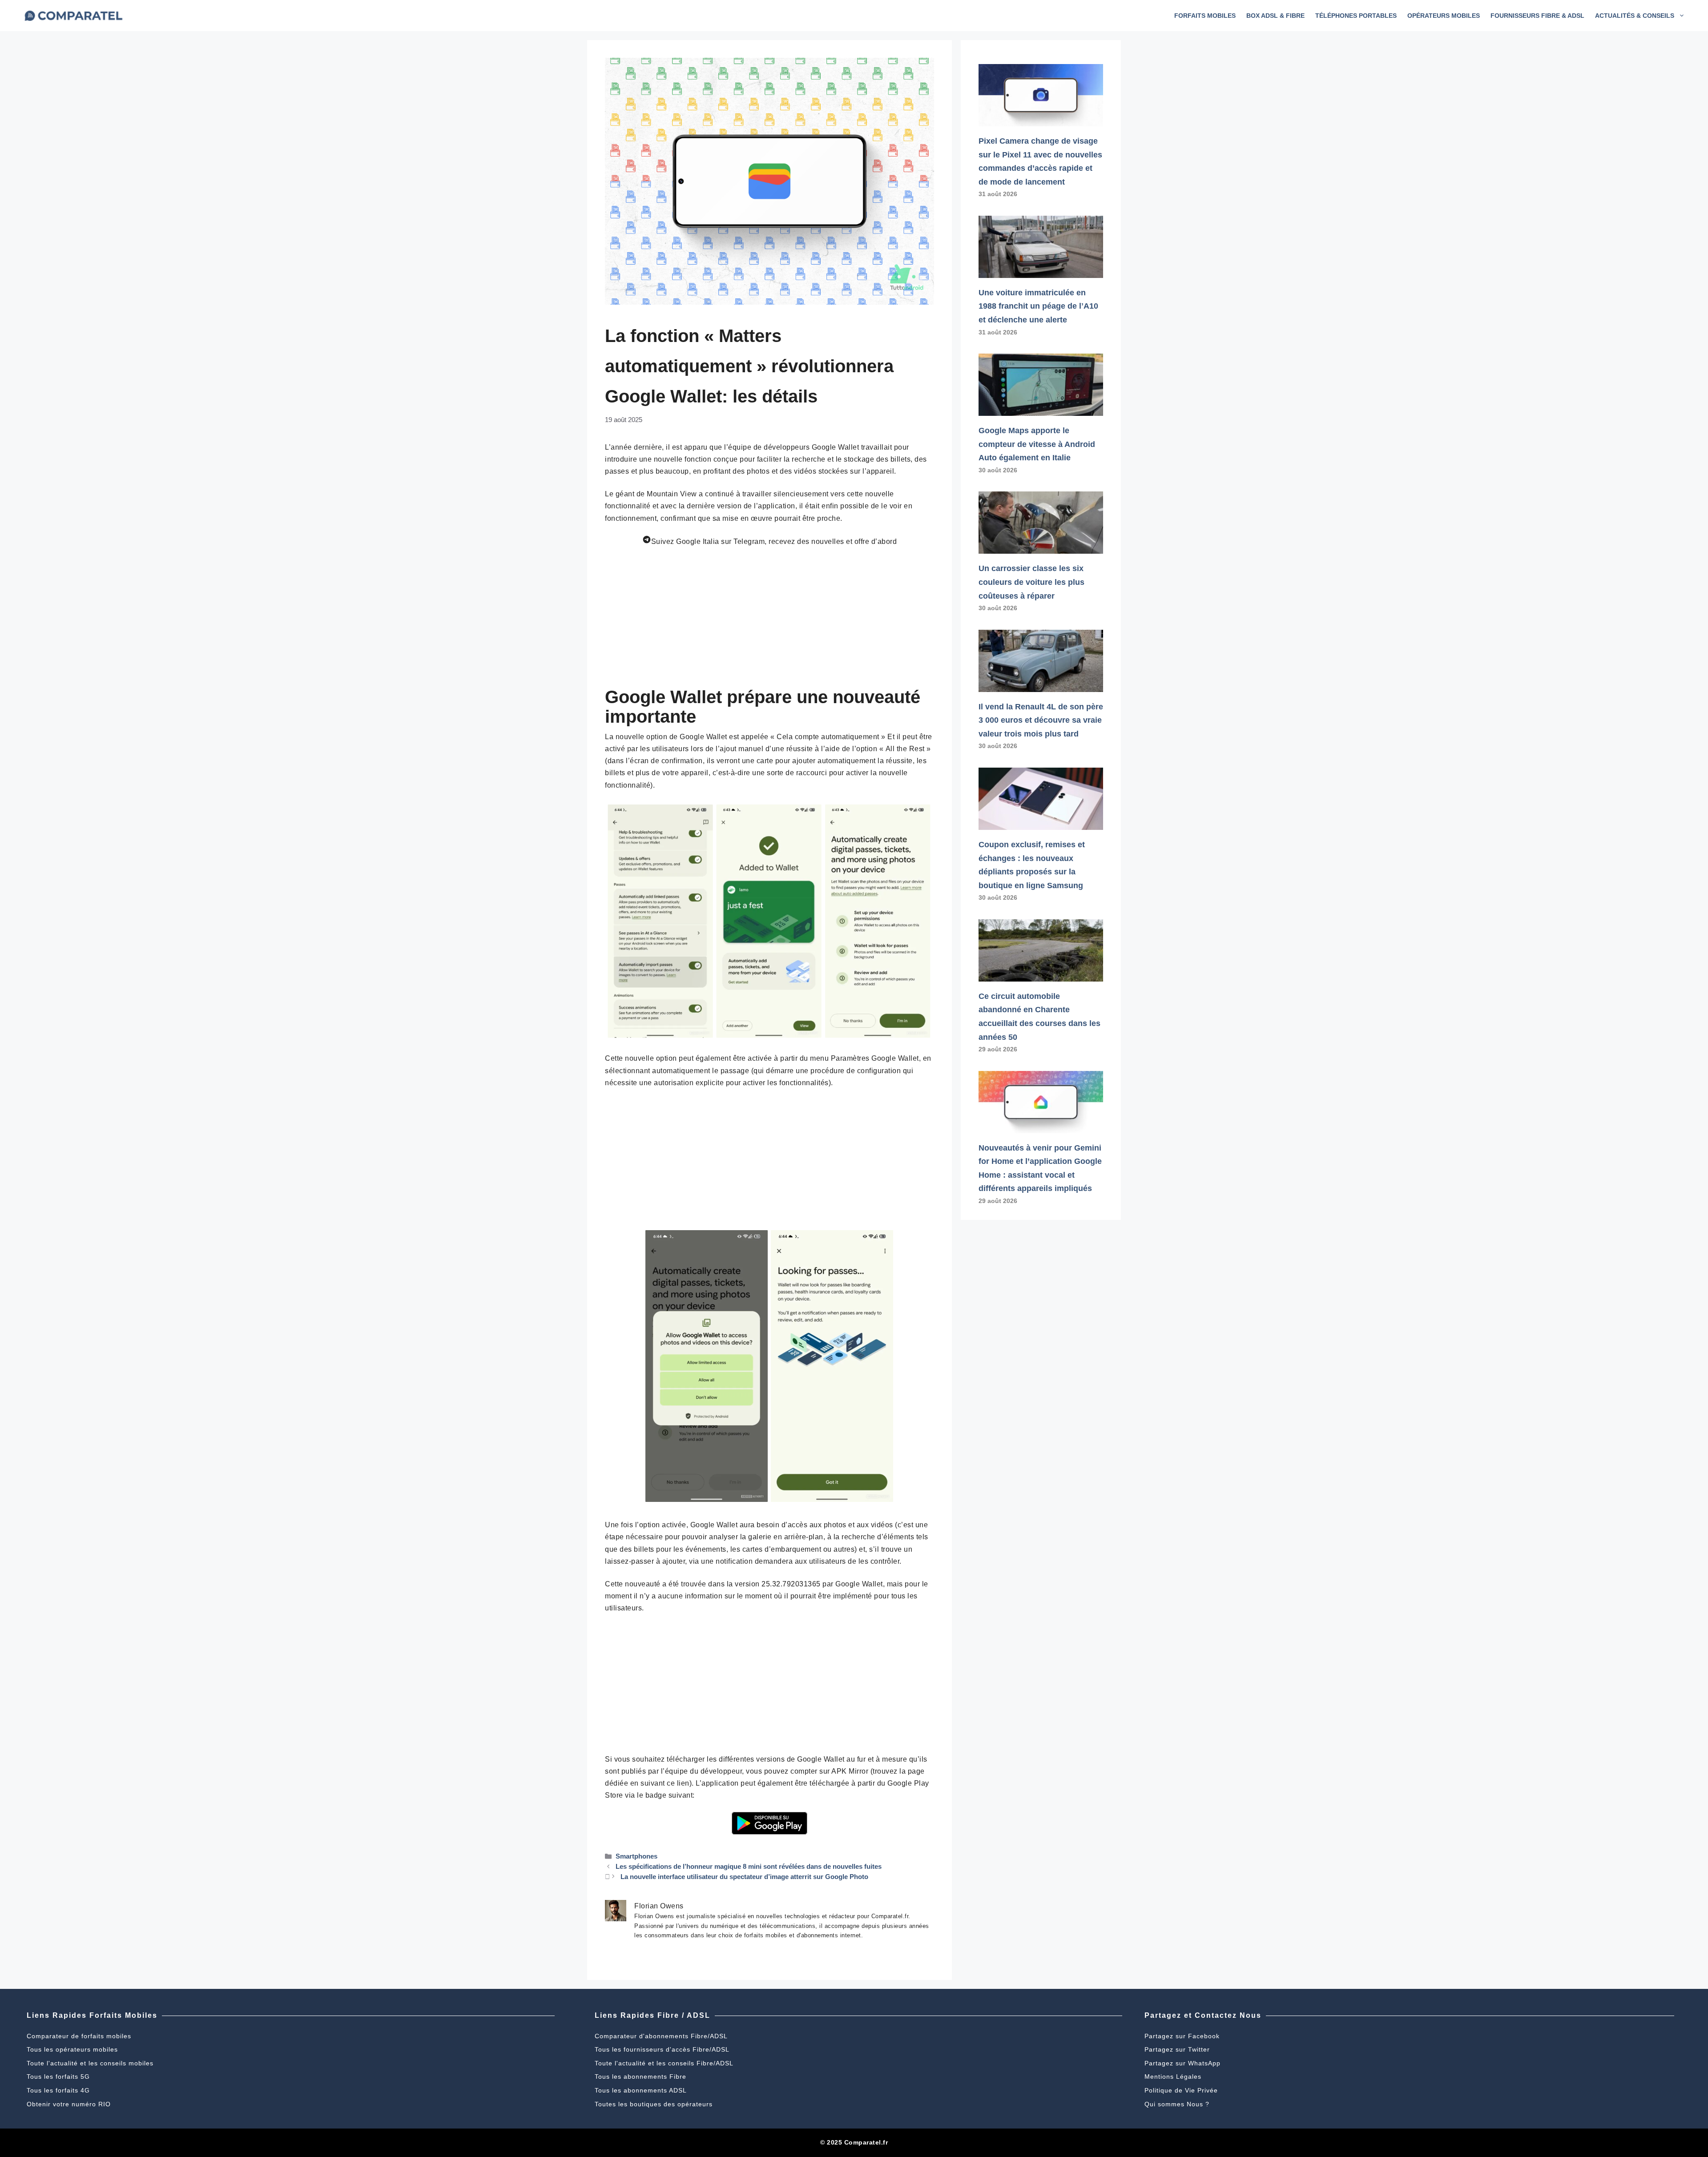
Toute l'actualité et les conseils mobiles (90, 2063)
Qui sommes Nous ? (1177, 2104)
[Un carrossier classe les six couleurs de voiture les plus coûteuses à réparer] (1041, 547)
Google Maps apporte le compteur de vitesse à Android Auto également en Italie (1037, 444)
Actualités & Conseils (1635, 16)
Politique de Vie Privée (1181, 2090)
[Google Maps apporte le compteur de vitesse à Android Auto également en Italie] (1041, 409)
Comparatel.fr (866, 2142)
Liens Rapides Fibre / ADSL (653, 2015)
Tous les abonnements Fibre (640, 2077)
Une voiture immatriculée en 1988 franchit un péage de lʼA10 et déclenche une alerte (1038, 306)
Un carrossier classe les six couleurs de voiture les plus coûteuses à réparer (1031, 582)
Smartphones (636, 1856)
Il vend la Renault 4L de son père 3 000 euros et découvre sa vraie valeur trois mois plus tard (1041, 720)
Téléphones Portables (1356, 16)
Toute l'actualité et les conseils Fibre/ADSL (664, 2063)
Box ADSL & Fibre (1275, 16)
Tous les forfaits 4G (58, 2090)
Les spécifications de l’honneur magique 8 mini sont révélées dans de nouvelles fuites (749, 1866)
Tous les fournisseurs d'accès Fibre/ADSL (662, 2049)
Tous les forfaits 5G (58, 2077)
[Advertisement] (769, 620)
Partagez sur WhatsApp (1182, 2063)
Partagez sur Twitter (1177, 2049)
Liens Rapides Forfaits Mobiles (92, 2015)
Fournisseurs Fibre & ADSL (1537, 16)
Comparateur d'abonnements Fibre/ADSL (661, 2036)
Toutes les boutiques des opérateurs (654, 2104)
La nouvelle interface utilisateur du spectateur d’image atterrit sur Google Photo (744, 1877)
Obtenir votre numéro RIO (69, 2104)
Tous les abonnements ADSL (641, 2090)
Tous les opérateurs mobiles (72, 2049)
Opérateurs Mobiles (1444, 16)
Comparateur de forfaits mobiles (79, 2036)
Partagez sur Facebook (1182, 2036)
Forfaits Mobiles (1205, 16)
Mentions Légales (1173, 2077)
